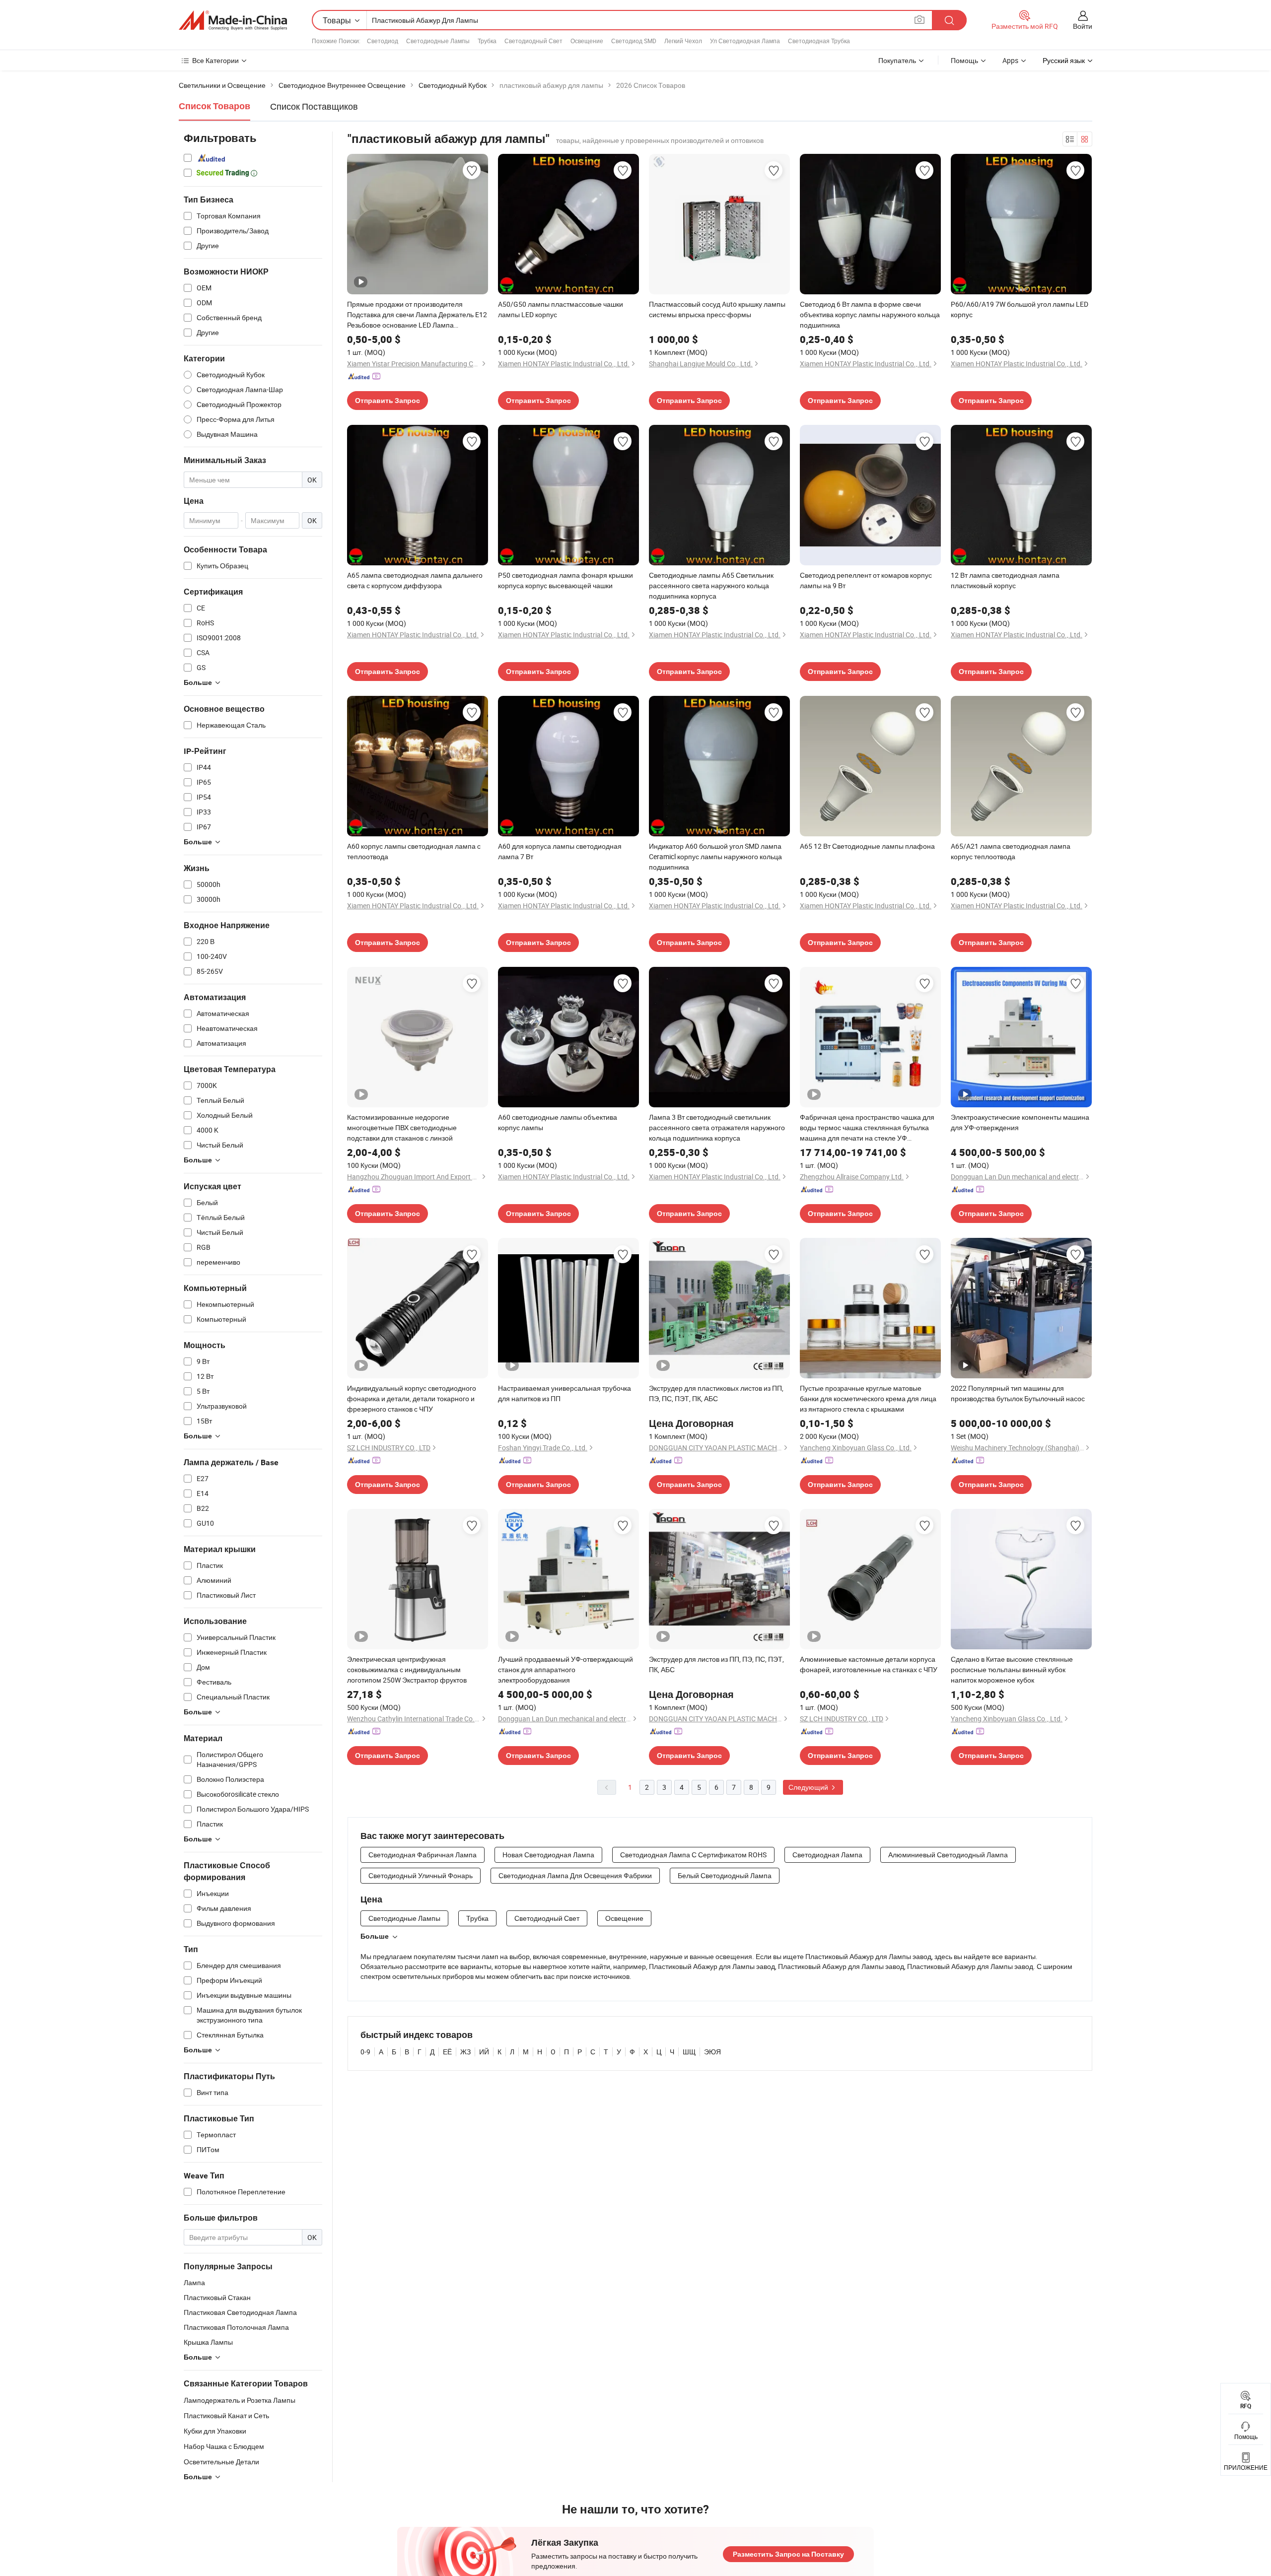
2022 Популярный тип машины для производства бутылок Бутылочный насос (1018, 1393)
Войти (1083, 26)
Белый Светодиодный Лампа (725, 1875)
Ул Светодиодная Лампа (745, 41)
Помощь (964, 60)
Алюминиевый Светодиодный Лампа (948, 1855)
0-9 (365, 2052)
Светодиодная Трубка (819, 41)
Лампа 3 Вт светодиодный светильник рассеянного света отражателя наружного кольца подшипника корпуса (717, 1127)
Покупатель (897, 60)
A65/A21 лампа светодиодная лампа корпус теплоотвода (1011, 851)
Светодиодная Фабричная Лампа (423, 1855)
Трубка (487, 41)
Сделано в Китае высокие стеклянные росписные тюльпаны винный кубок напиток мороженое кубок (1012, 1669)
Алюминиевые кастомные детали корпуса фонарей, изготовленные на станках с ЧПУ (869, 1664)
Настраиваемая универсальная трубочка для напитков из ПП (565, 1393)
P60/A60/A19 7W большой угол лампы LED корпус (1020, 309)
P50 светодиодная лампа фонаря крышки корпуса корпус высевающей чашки (565, 580)
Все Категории (215, 60)
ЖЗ (465, 2052)
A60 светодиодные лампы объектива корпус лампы (558, 1122)
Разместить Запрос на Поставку (788, 2554)
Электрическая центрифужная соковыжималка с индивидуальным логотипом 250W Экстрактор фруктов (407, 1669)
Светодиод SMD (634, 41)
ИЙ (484, 2052)
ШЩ (689, 2052)
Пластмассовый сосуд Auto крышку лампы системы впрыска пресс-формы (717, 309)
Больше (375, 1936)
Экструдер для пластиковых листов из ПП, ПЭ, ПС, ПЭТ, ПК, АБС (716, 1393)
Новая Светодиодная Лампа (548, 1855)
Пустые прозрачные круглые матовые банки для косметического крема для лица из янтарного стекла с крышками (868, 1398)
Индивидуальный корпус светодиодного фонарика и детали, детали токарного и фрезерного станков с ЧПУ (412, 1398)
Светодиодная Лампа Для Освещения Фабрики (575, 1875)
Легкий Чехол (683, 41)
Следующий (809, 1787)
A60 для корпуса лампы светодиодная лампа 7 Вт (560, 851)
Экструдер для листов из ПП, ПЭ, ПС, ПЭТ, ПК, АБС (716, 1664)
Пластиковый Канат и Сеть (226, 2415)
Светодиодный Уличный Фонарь (421, 1875)
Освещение (587, 41)
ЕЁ (447, 2052)
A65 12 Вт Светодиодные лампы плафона (867, 846)
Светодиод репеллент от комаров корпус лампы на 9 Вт (866, 580)
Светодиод (383, 41)
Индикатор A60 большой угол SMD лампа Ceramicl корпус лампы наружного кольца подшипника (715, 856)
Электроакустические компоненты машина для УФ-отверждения (1020, 1122)
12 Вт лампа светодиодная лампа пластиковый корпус (1005, 580)
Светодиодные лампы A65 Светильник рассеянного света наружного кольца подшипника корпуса (711, 585)
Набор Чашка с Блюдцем (224, 2446)
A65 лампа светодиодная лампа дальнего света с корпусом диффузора (415, 580)
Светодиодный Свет (533, 41)
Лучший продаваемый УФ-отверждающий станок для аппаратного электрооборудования (565, 1669)
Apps (1010, 60)
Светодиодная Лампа (827, 1855)
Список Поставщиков (314, 106)
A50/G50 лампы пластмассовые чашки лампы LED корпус (561, 309)
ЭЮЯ (712, 2052)
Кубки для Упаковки (215, 2431)
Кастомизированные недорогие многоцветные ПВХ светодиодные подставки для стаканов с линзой (402, 1127)
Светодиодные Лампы (438, 41)
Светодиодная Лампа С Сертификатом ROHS (693, 1855)
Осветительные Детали (221, 2462)
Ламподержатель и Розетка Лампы (240, 2400)
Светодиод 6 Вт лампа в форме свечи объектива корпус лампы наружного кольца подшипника (870, 314)
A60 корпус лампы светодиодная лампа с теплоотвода (414, 851)
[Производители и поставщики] (233, 20)
